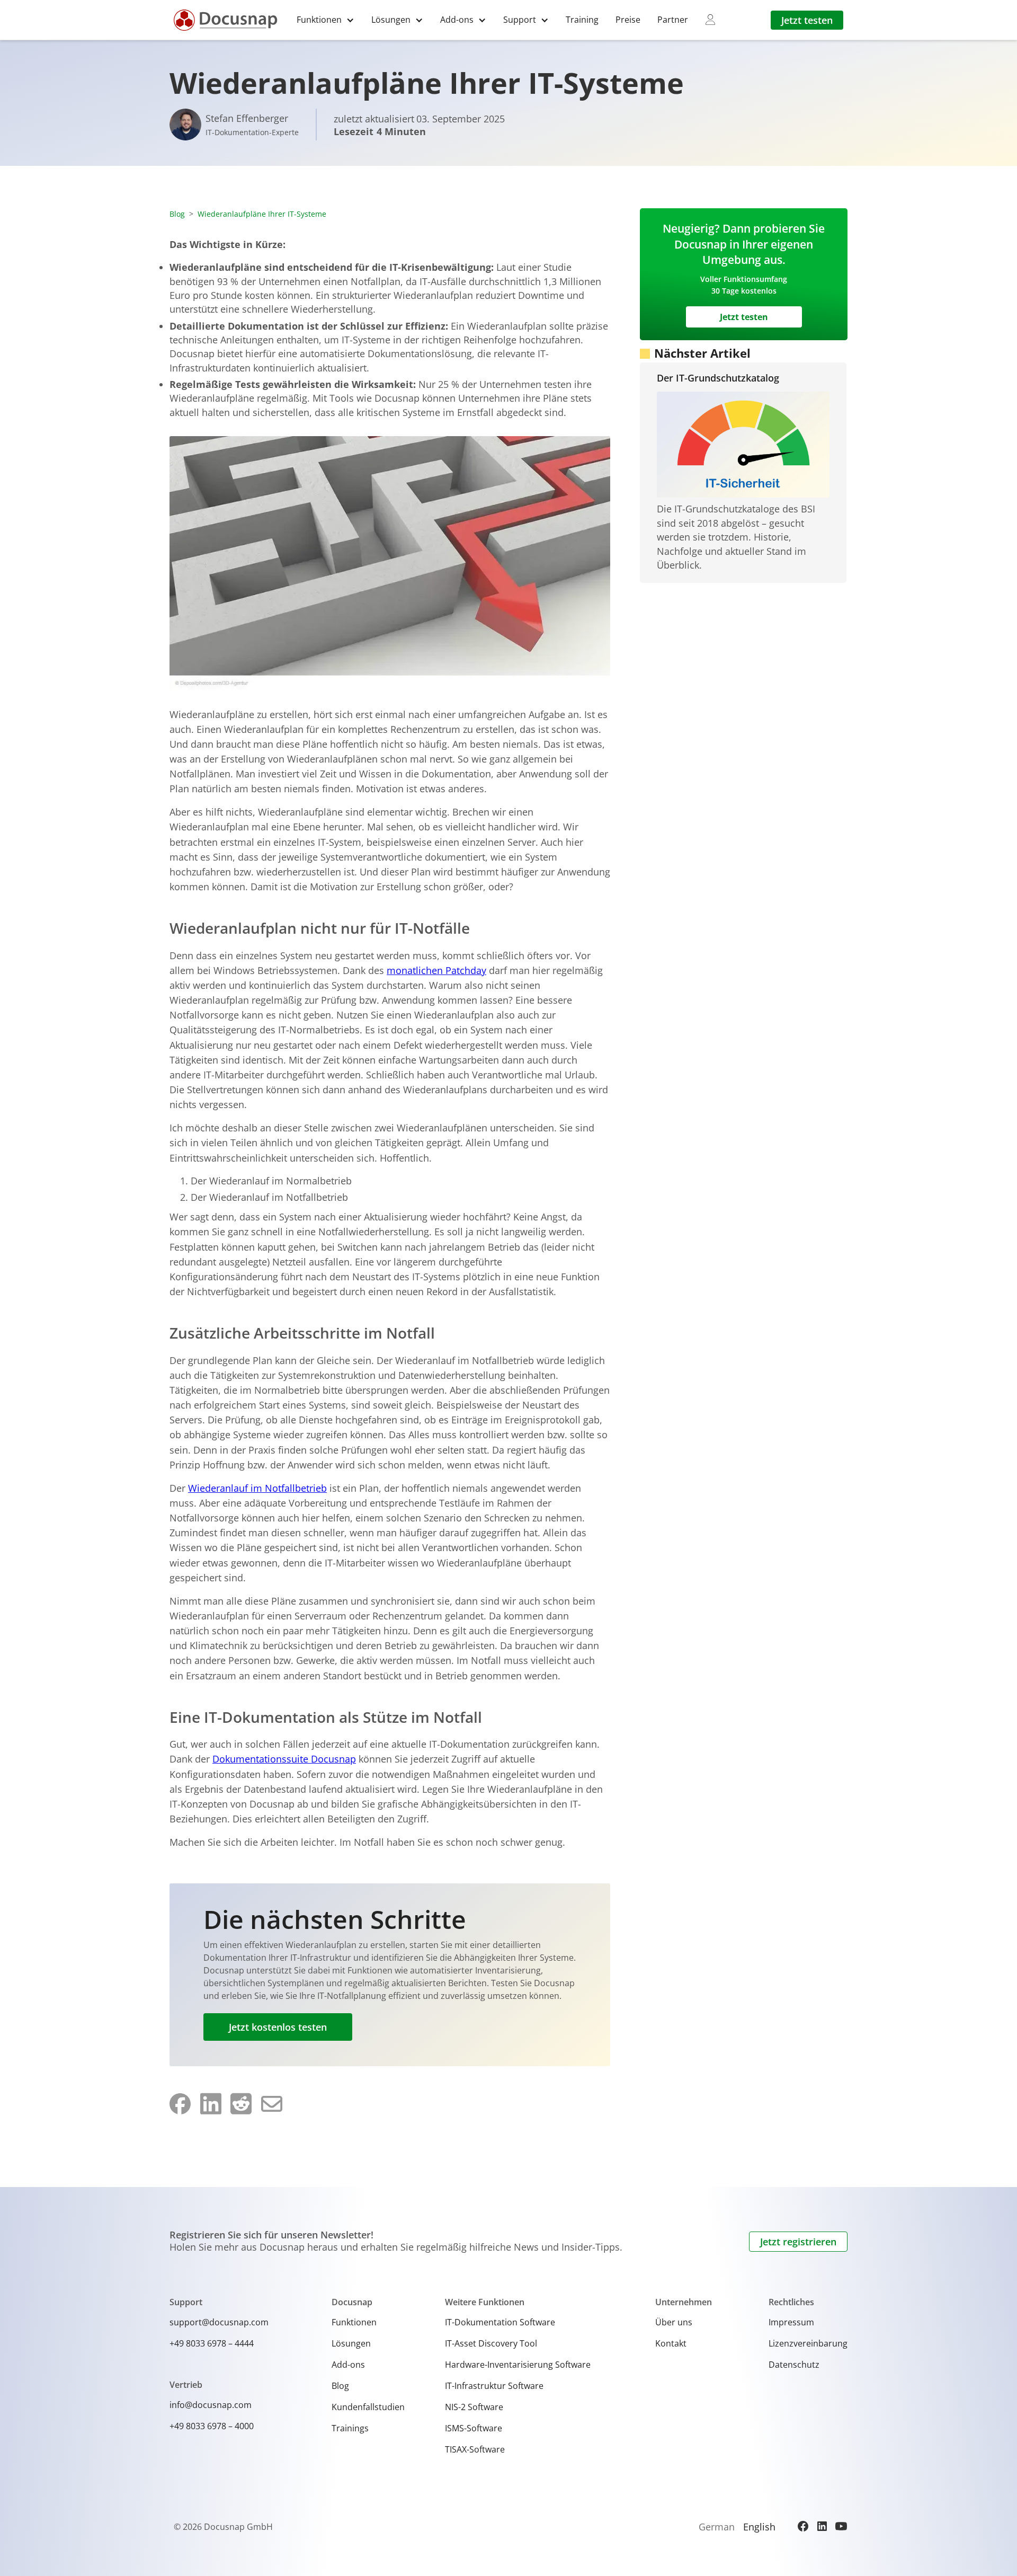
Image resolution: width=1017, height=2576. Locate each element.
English (759, 2527)
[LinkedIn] (822, 2526)
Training (582, 20)
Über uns (674, 2322)
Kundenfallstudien (368, 2407)
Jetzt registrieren (798, 2242)
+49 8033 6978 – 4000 (212, 2426)
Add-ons (348, 2365)
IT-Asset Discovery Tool (491, 2343)
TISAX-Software (475, 2449)
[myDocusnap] (710, 20)
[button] (325, 20)
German (717, 2527)
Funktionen (354, 2322)
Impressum (791, 2322)
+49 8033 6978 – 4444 (212, 2343)
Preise (628, 20)
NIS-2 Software (474, 2407)
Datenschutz (794, 2365)
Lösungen (351, 2343)
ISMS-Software (474, 2428)
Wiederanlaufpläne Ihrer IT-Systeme (262, 214)
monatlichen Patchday (436, 970)
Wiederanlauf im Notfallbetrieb (257, 1488)
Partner (673, 20)
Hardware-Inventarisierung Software (518, 2365)
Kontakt (671, 2343)
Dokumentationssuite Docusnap (284, 1759)
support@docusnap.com (219, 2322)
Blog (177, 214)
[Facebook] (803, 2526)
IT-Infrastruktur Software (494, 2386)
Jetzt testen (807, 20)
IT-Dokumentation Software (500, 2322)
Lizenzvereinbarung (808, 2343)
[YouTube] (841, 2526)
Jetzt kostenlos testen (278, 2027)
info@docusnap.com (211, 2405)
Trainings (350, 2428)
